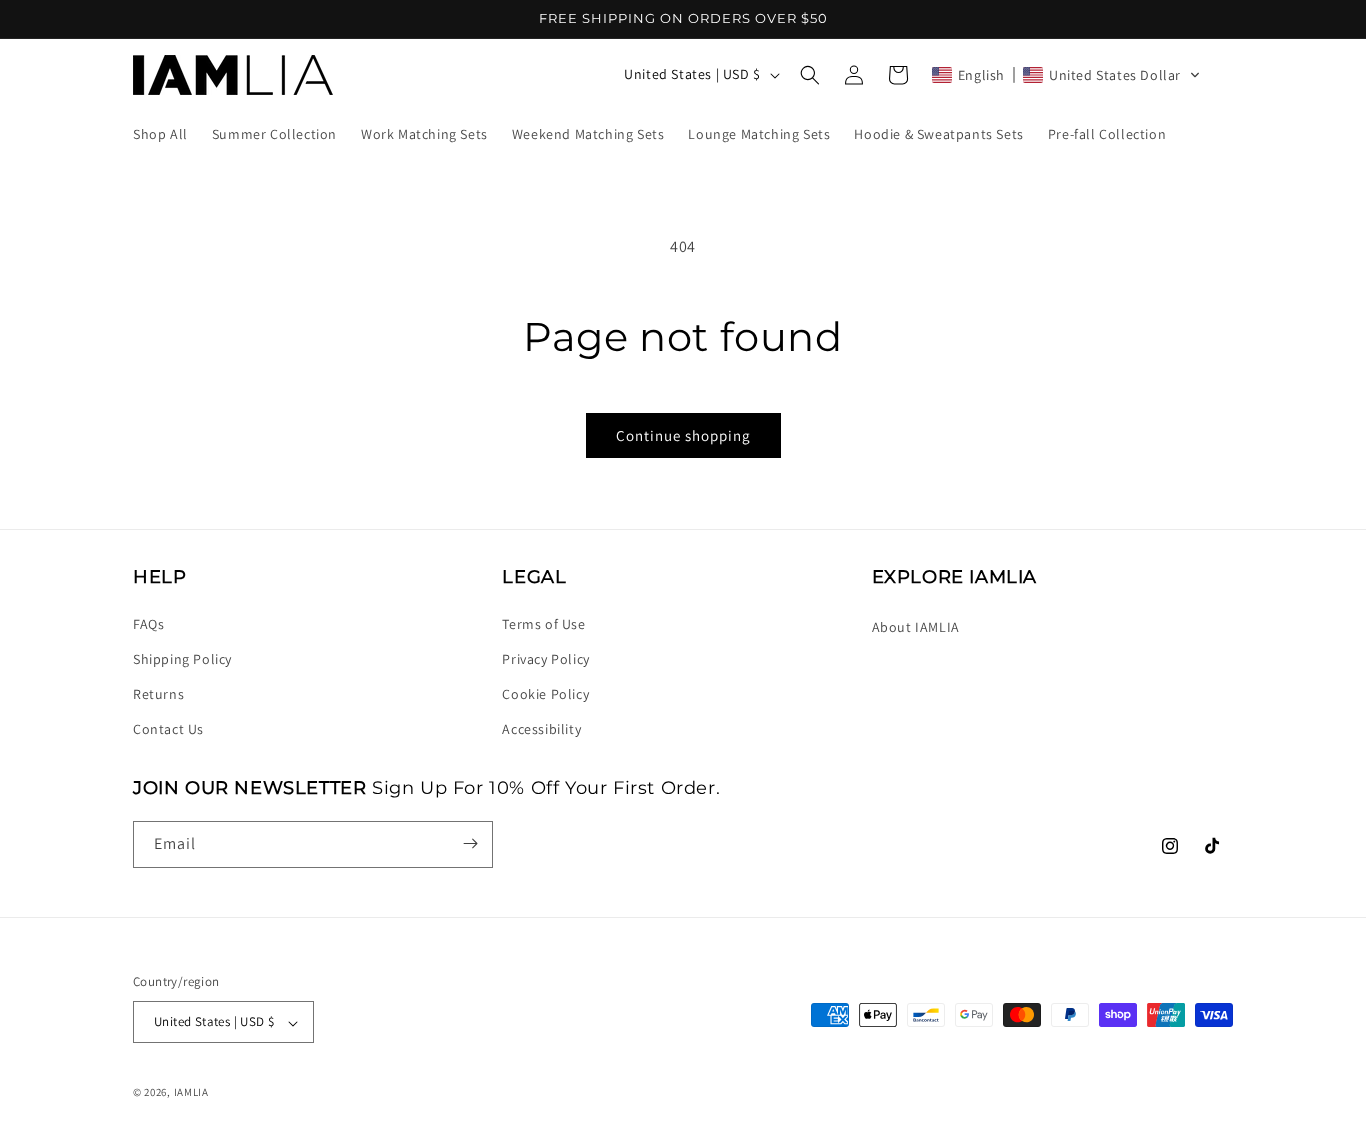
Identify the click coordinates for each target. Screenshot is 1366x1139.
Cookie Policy (545, 693)
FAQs (148, 623)
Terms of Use (543, 623)
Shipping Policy (182, 658)
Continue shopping (683, 435)
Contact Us (168, 729)
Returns (158, 693)
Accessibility (541, 729)
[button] (810, 75)
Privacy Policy (545, 658)
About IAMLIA (916, 626)
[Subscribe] (470, 843)
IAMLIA (191, 1093)
